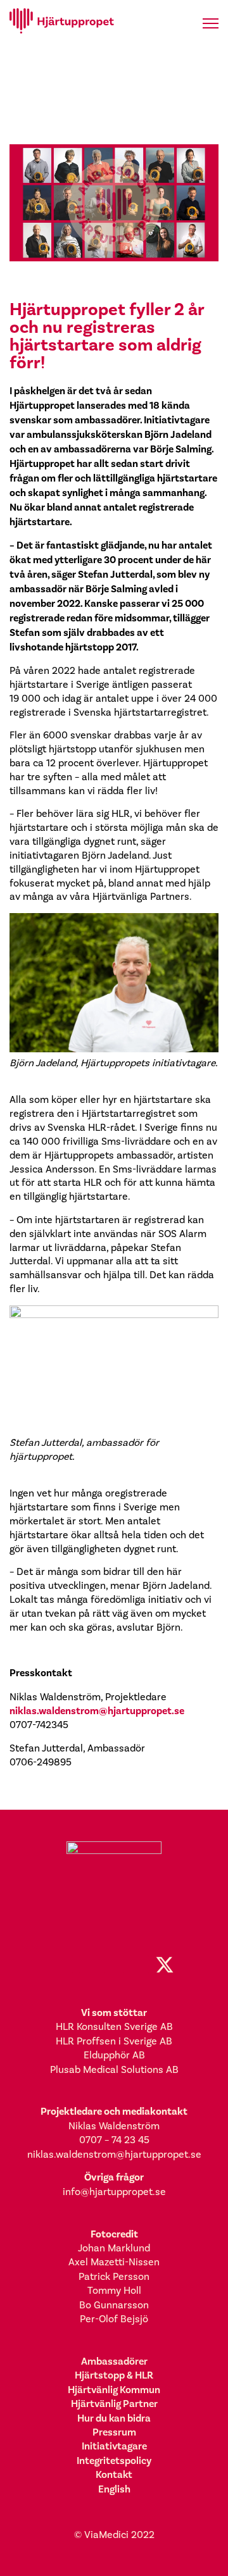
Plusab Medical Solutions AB (114, 2069)
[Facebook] (63, 1965)
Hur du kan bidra (114, 2418)
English (114, 2489)
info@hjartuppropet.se (114, 2192)
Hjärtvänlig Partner (114, 2404)
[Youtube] (139, 1965)
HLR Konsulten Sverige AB (114, 2026)
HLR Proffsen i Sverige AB (114, 2041)
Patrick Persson (114, 2276)
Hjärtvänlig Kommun (114, 2390)
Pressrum (114, 2432)
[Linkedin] (114, 1965)
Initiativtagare (114, 2446)
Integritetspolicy (114, 2461)
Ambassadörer (114, 2361)
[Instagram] (89, 1965)
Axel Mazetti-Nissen (114, 2262)
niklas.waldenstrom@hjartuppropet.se (97, 1711)
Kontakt (114, 2474)
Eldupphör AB (114, 2055)
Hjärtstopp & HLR (114, 2375)
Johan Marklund (114, 2248)
